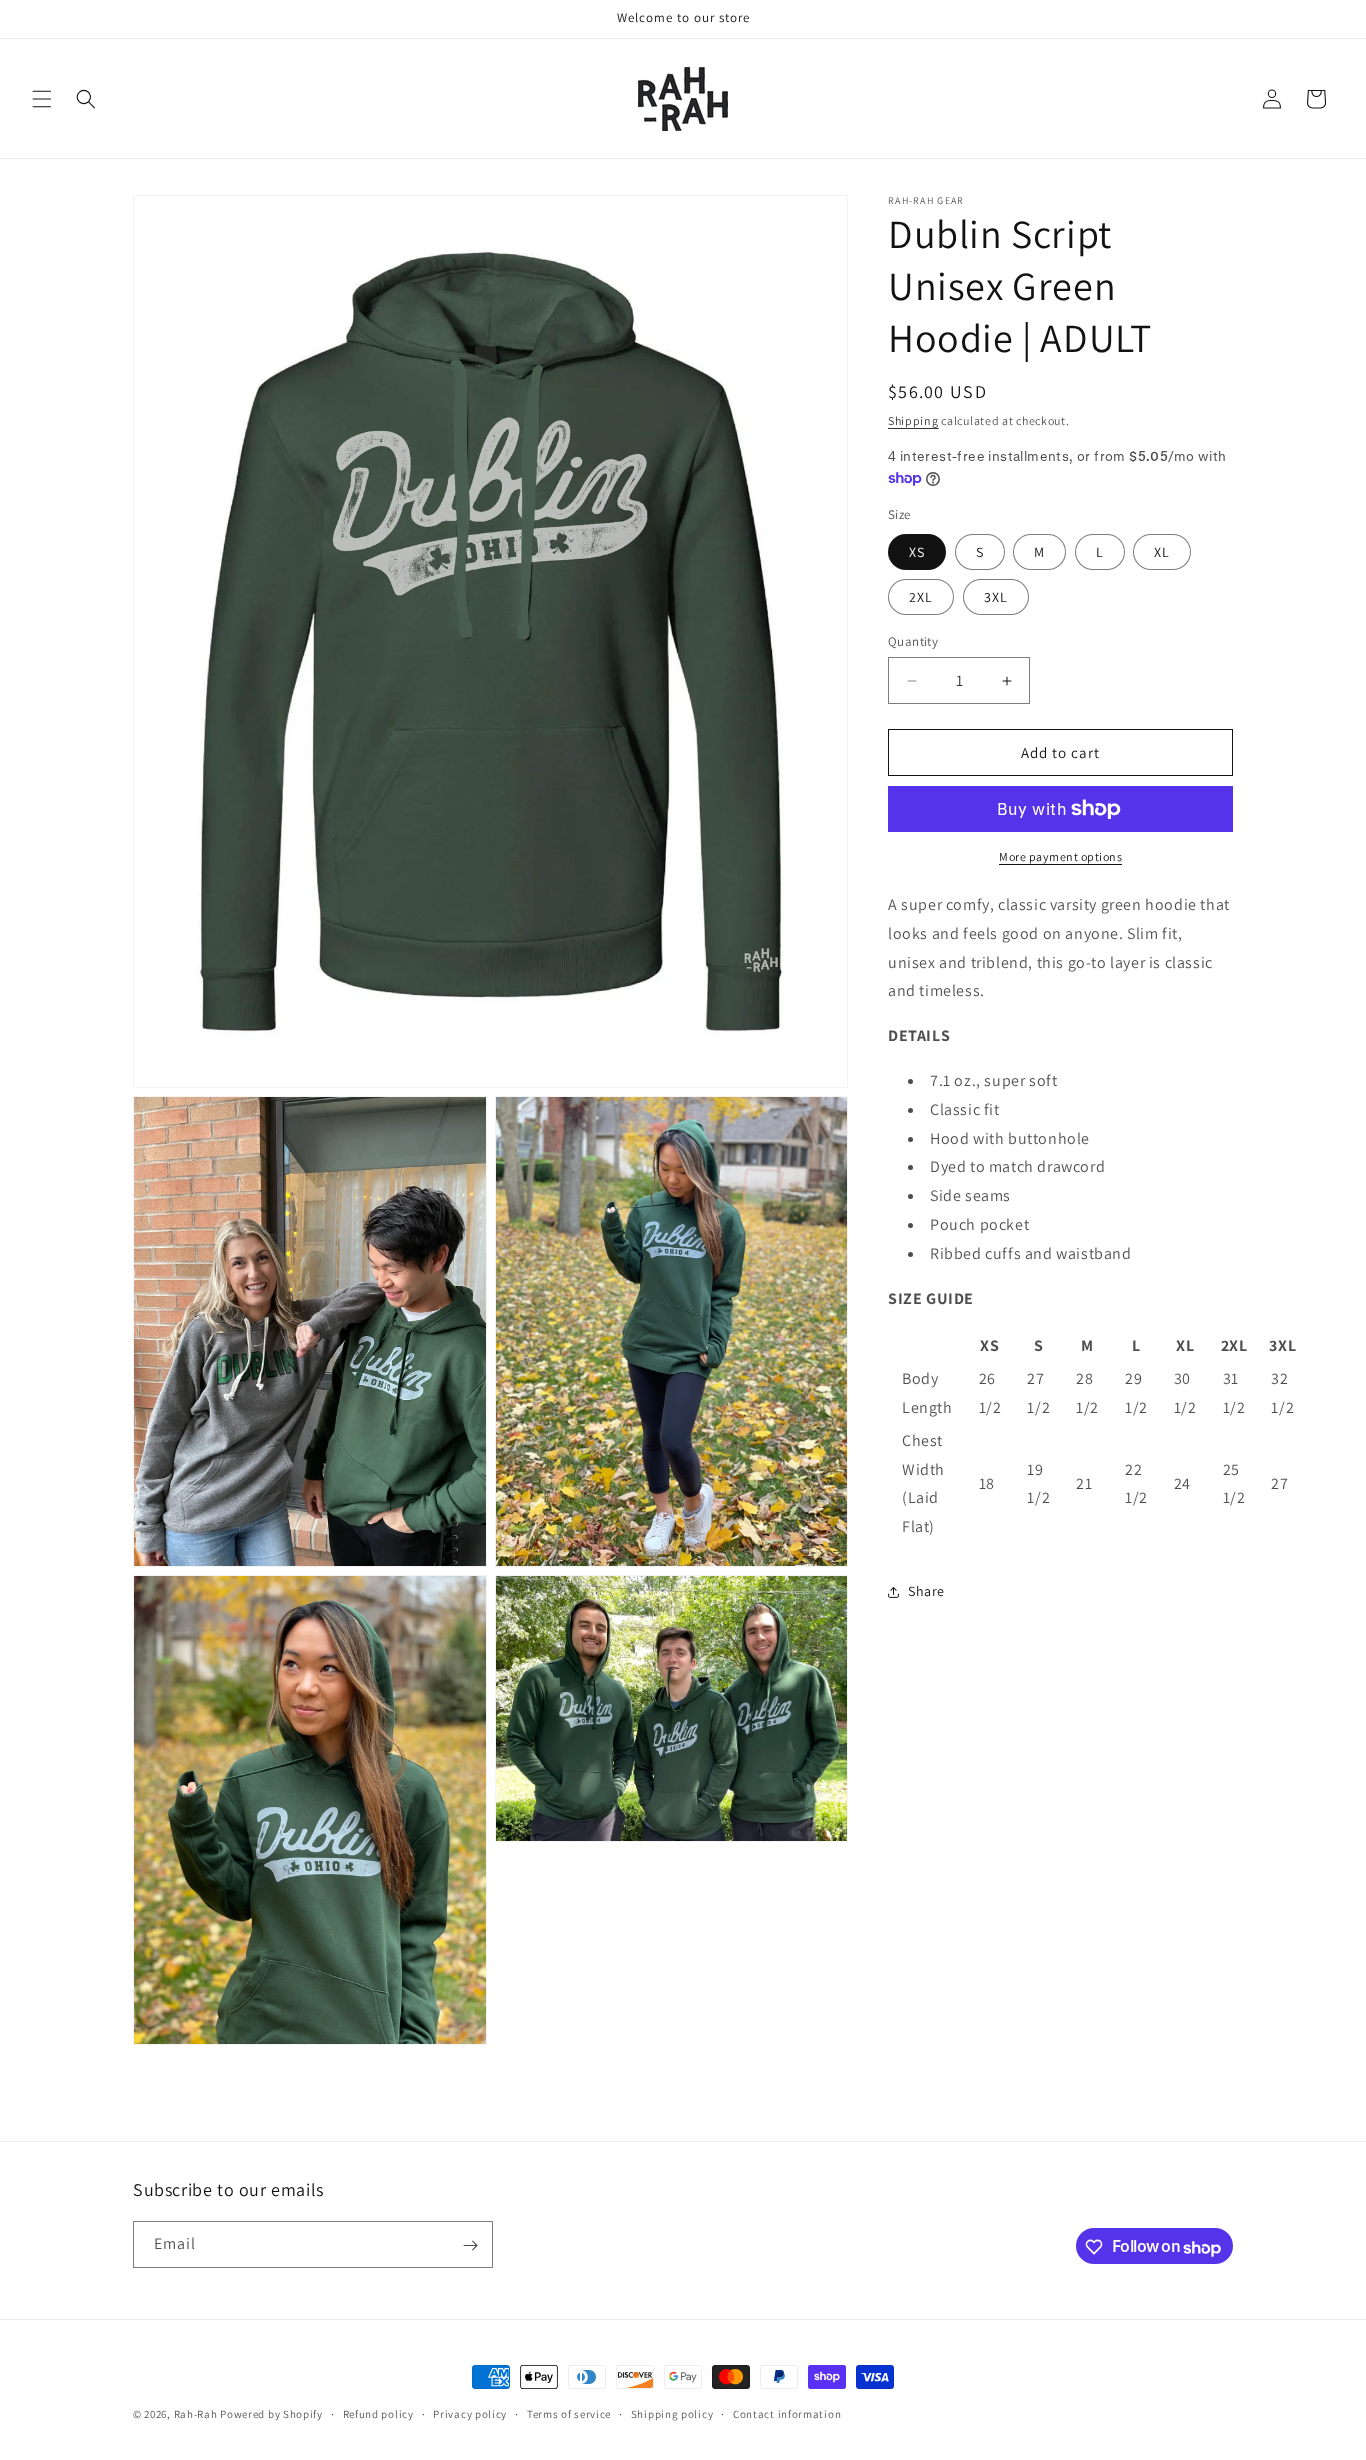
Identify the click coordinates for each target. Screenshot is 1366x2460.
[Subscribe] (470, 2245)
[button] (42, 99)
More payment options (1060, 856)
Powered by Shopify (271, 2414)
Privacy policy (470, 2414)
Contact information (787, 2414)
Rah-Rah (197, 2414)
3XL (996, 597)
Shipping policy (672, 2414)
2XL (921, 597)
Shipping (913, 420)
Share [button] (926, 1591)
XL (1162, 552)
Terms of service (569, 2414)
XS (917, 552)
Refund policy (378, 2414)
